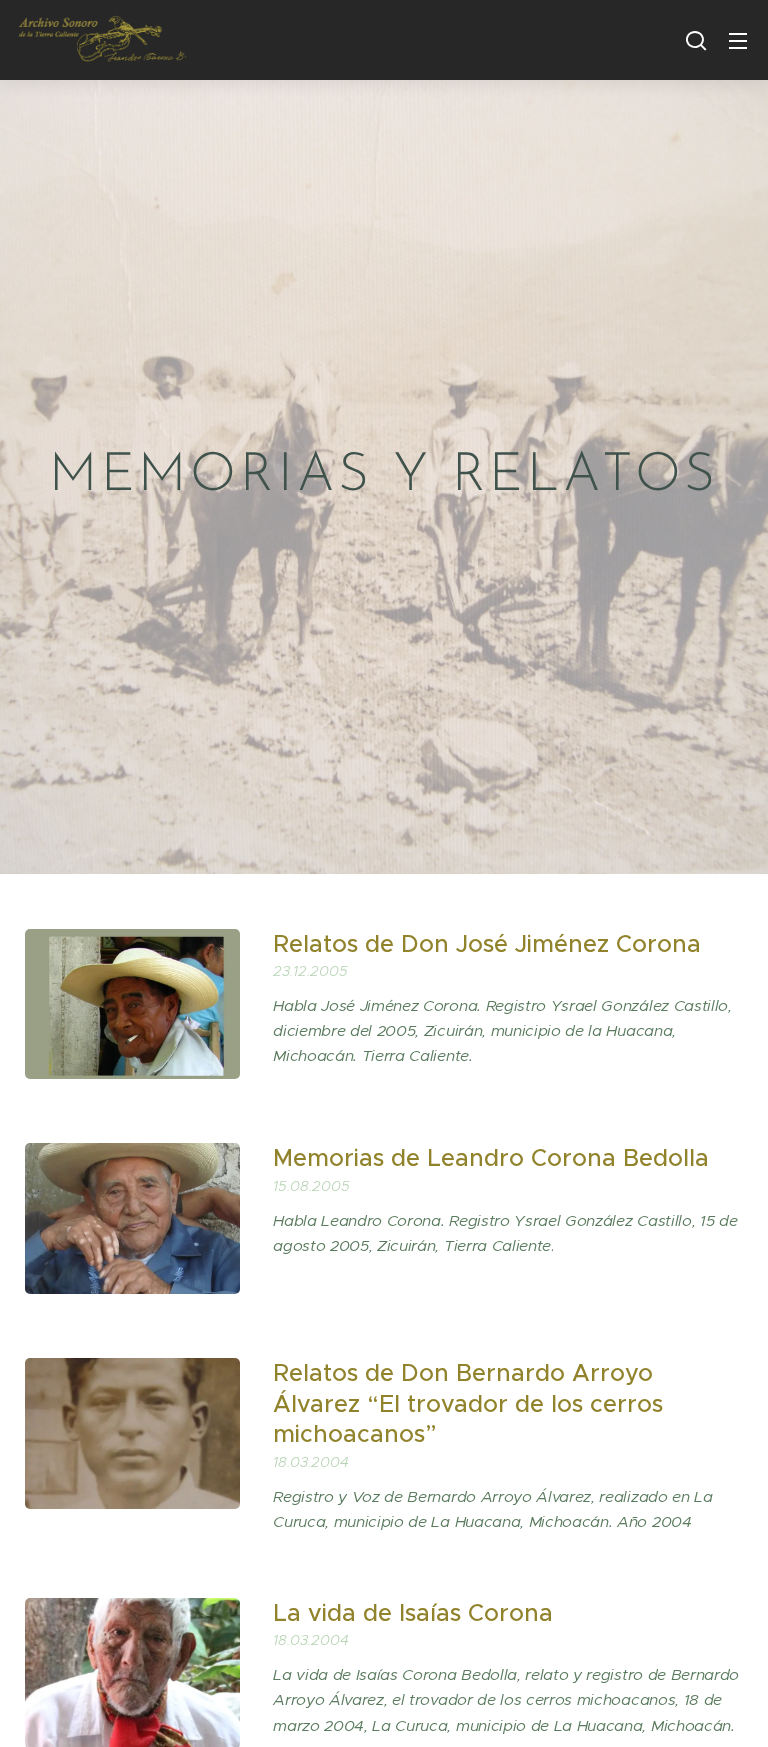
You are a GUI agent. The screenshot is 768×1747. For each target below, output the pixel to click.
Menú (738, 40)
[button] (696, 40)
